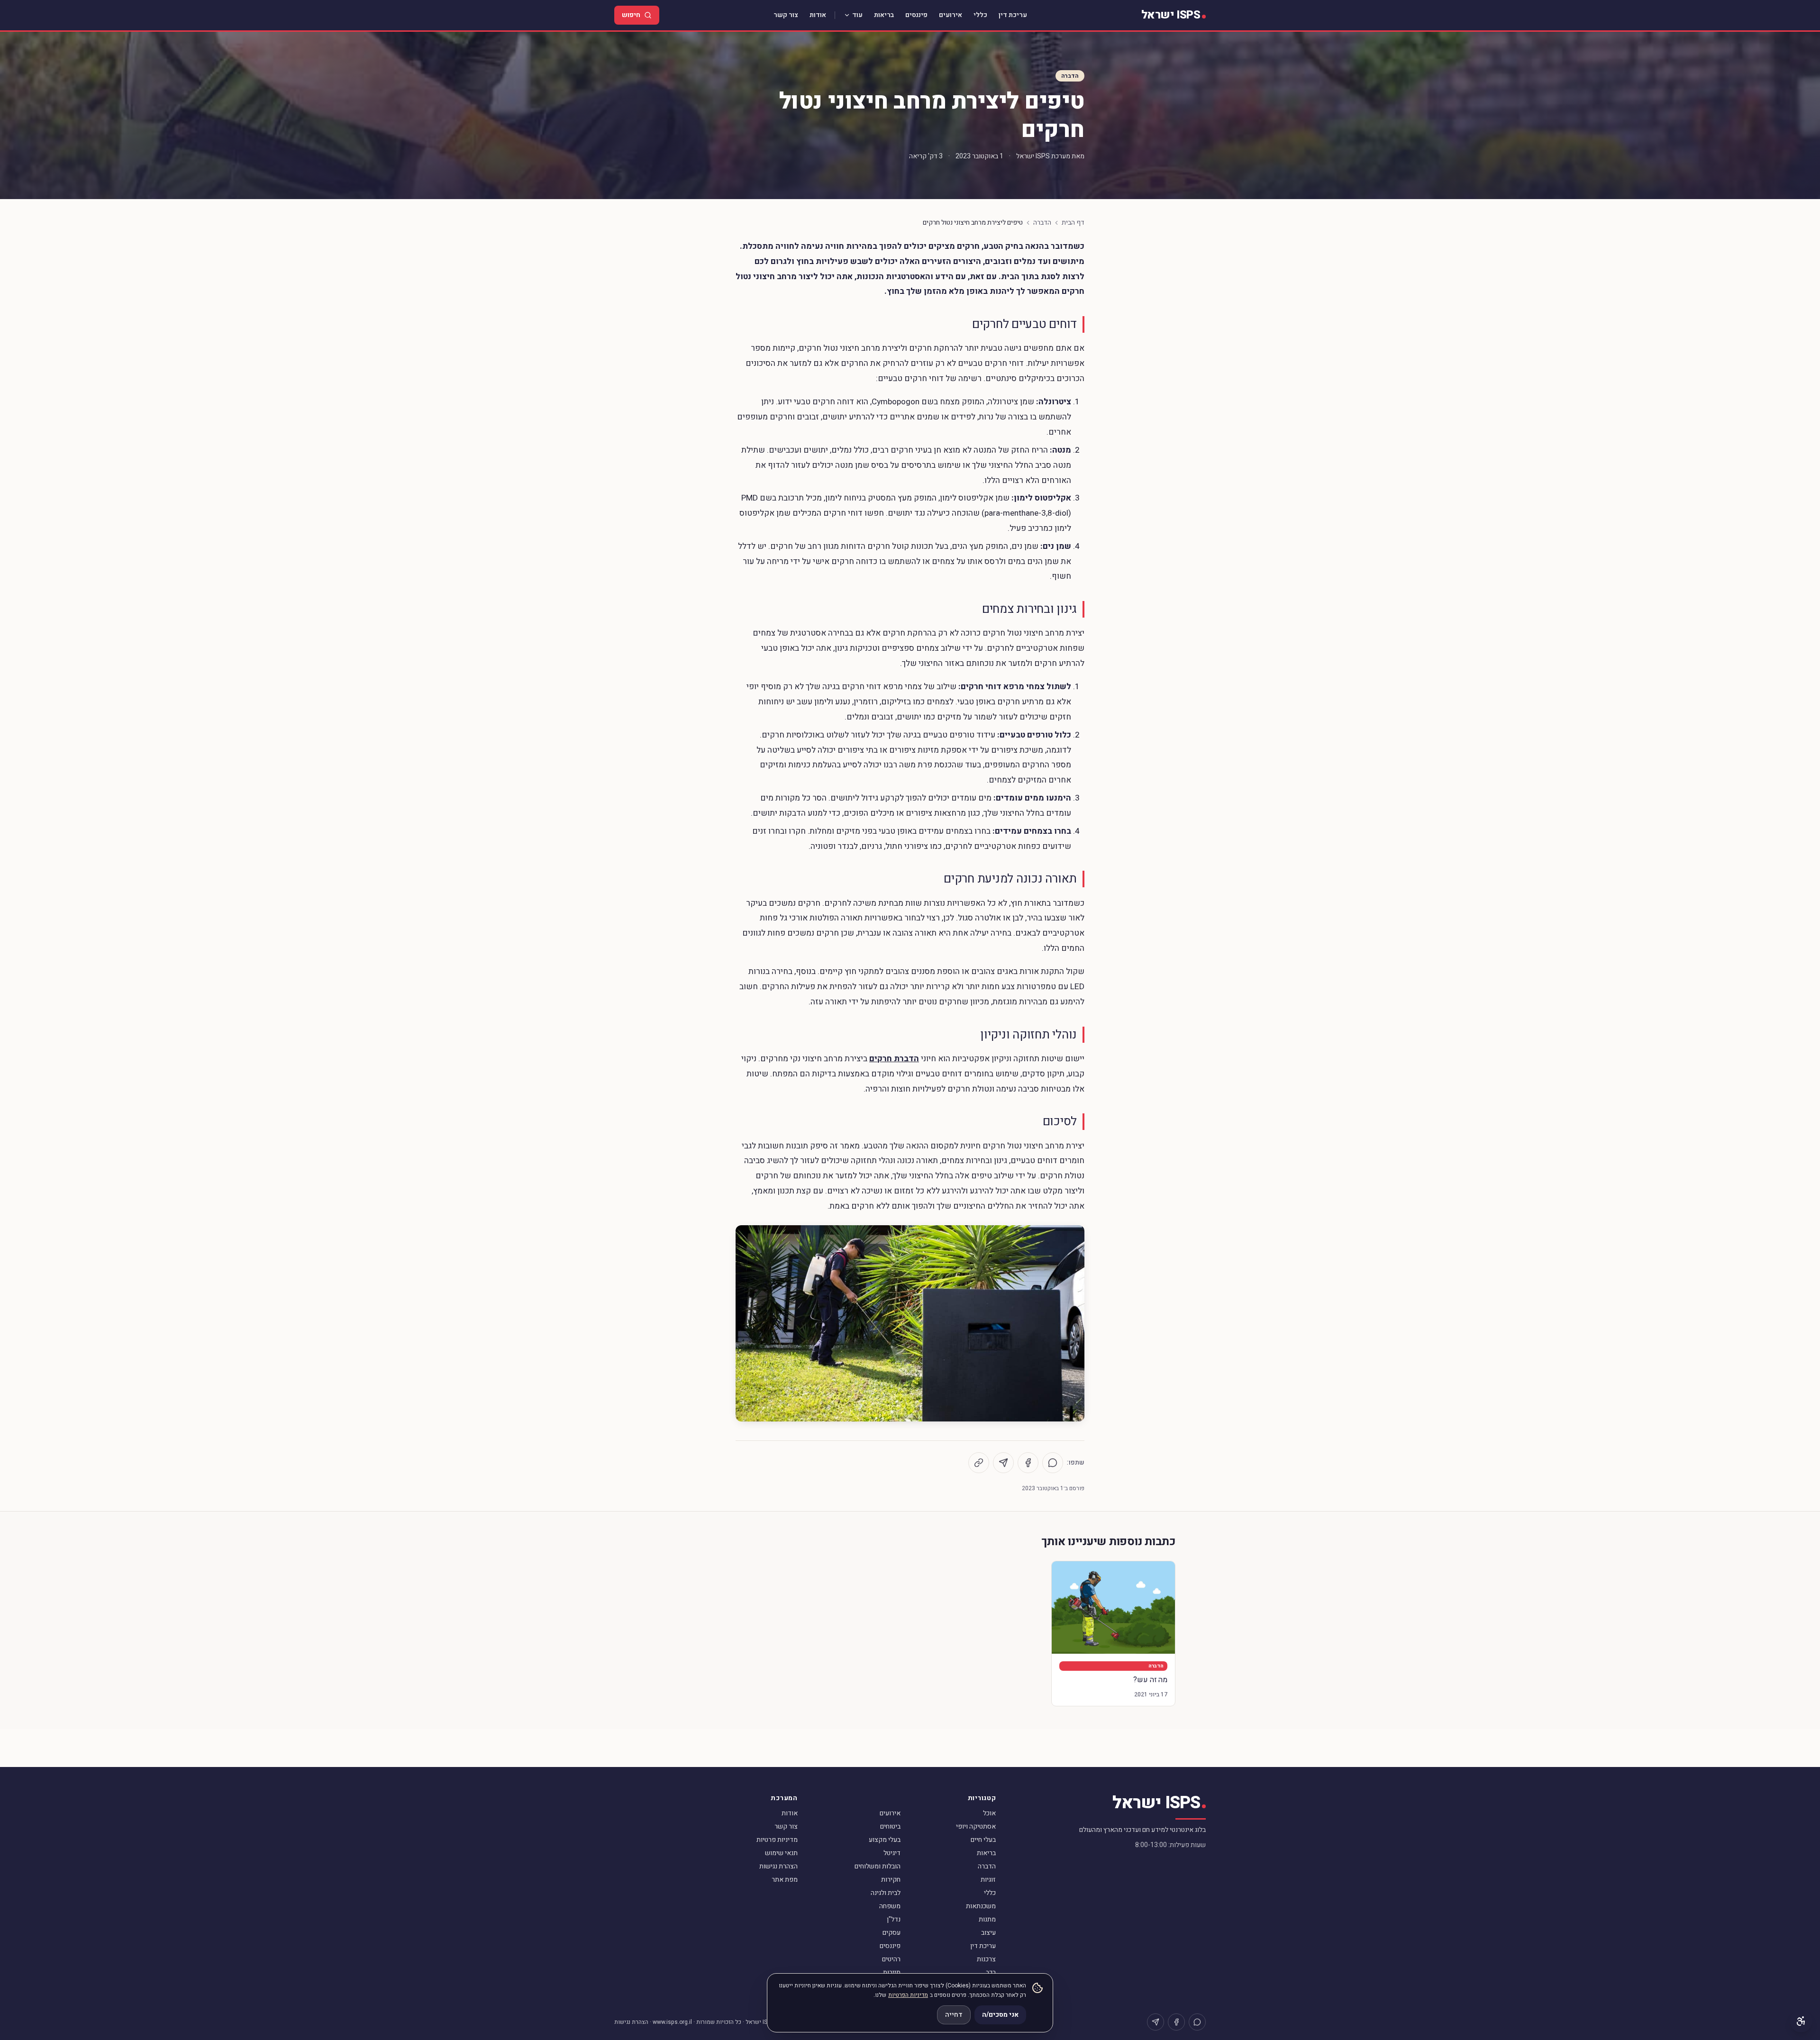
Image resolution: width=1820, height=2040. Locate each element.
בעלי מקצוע (885, 1840)
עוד (857, 15)
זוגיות (988, 1880)
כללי (980, 15)
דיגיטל (892, 1853)
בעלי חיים (983, 1840)
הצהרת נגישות (778, 1866)
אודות (818, 15)
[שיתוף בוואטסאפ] (1053, 1463)
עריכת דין (1013, 15)
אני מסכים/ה (1000, 2015)
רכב (991, 1972)
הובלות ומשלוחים (878, 1866)
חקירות (891, 1880)
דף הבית (1073, 223)
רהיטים (891, 1959)
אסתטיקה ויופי (976, 1826)
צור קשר (786, 15)
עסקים (892, 1933)
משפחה (890, 1906)
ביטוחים (890, 1826)
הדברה (1070, 76)
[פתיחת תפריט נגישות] (1801, 2021)
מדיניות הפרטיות (908, 1995)
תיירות (892, 1972)
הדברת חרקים (894, 1059)
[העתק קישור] (979, 1463)
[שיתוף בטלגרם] (1003, 1463)
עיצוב (988, 1933)
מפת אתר (785, 1880)
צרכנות (986, 1959)
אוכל (989, 1813)
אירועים (951, 15)
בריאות (884, 15)
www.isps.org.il (672, 2022)
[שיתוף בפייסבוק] (1028, 1463)
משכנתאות (981, 1906)
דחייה (954, 2015)
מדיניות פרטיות (777, 1840)
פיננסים (916, 15)
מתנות (987, 1919)
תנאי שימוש (781, 1853)
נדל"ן (894, 1919)
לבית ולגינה (886, 1893)
